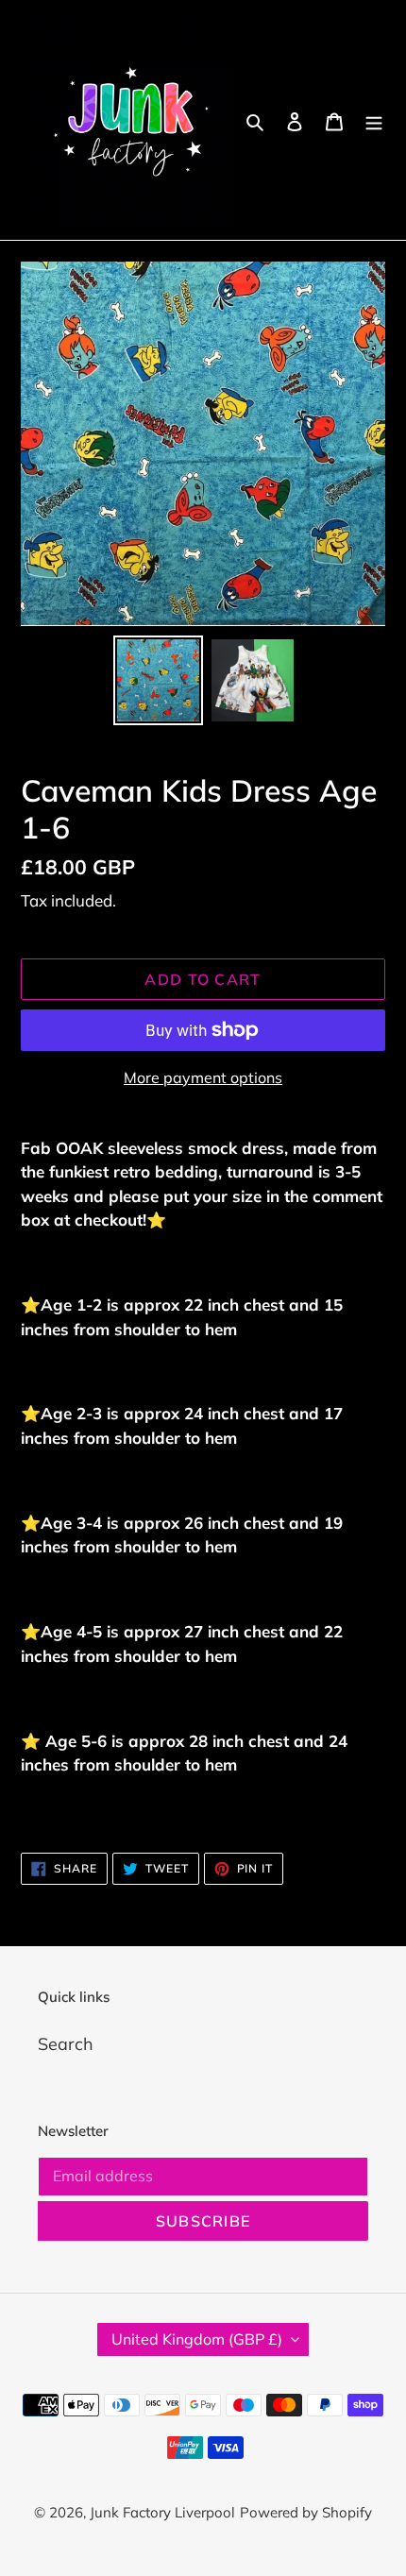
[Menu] (374, 120)
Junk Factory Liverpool (162, 2512)
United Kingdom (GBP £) (197, 2339)
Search (66, 2044)
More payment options (203, 1077)
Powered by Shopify (306, 2512)
